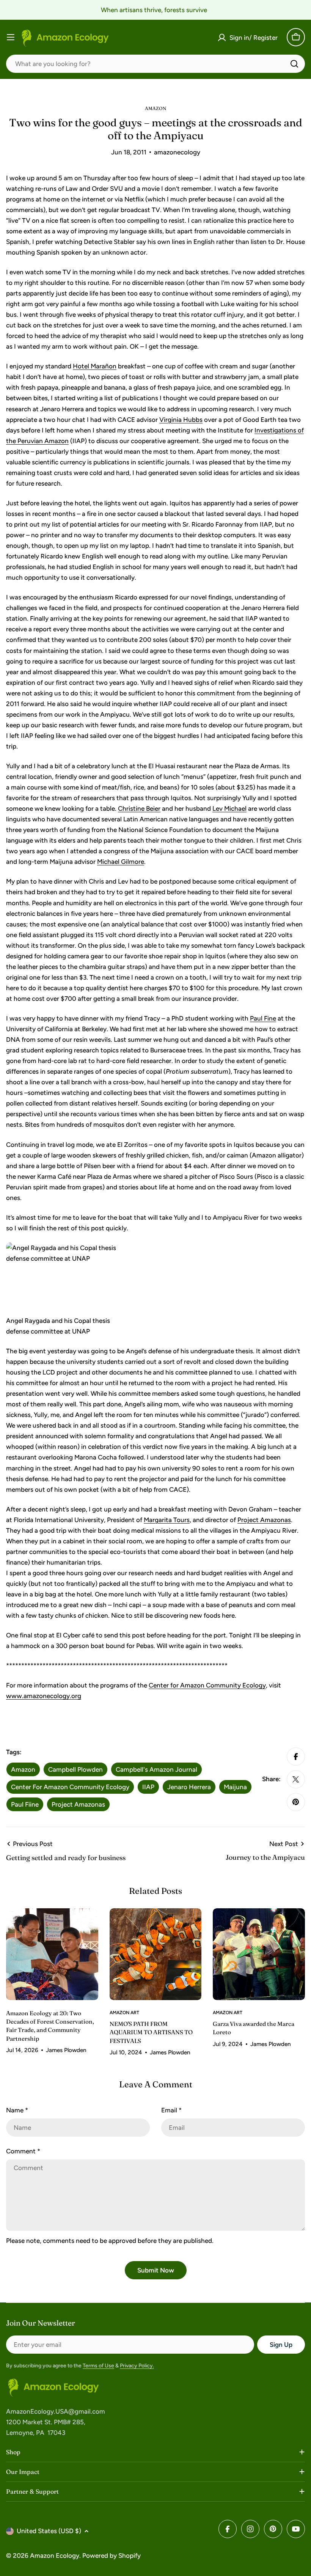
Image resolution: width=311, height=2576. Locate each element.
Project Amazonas (264, 1520)
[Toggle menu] (11, 37)
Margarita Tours (167, 1520)
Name (17, 2110)
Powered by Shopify (112, 2556)
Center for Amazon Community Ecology (207, 1685)
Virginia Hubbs (181, 420)
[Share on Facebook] (296, 1757)
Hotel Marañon (95, 366)
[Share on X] (296, 1779)
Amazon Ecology (55, 2556)
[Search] (294, 64)
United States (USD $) (49, 2531)
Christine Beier (139, 808)
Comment (23, 2151)
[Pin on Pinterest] (296, 1802)
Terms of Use (98, 2366)
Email (171, 2110)
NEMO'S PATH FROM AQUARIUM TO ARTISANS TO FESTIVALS (151, 2032)
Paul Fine (263, 1018)
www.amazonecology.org (44, 1696)
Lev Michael (229, 808)
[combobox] (155, 64)
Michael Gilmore (121, 862)
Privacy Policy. (137, 2366)
